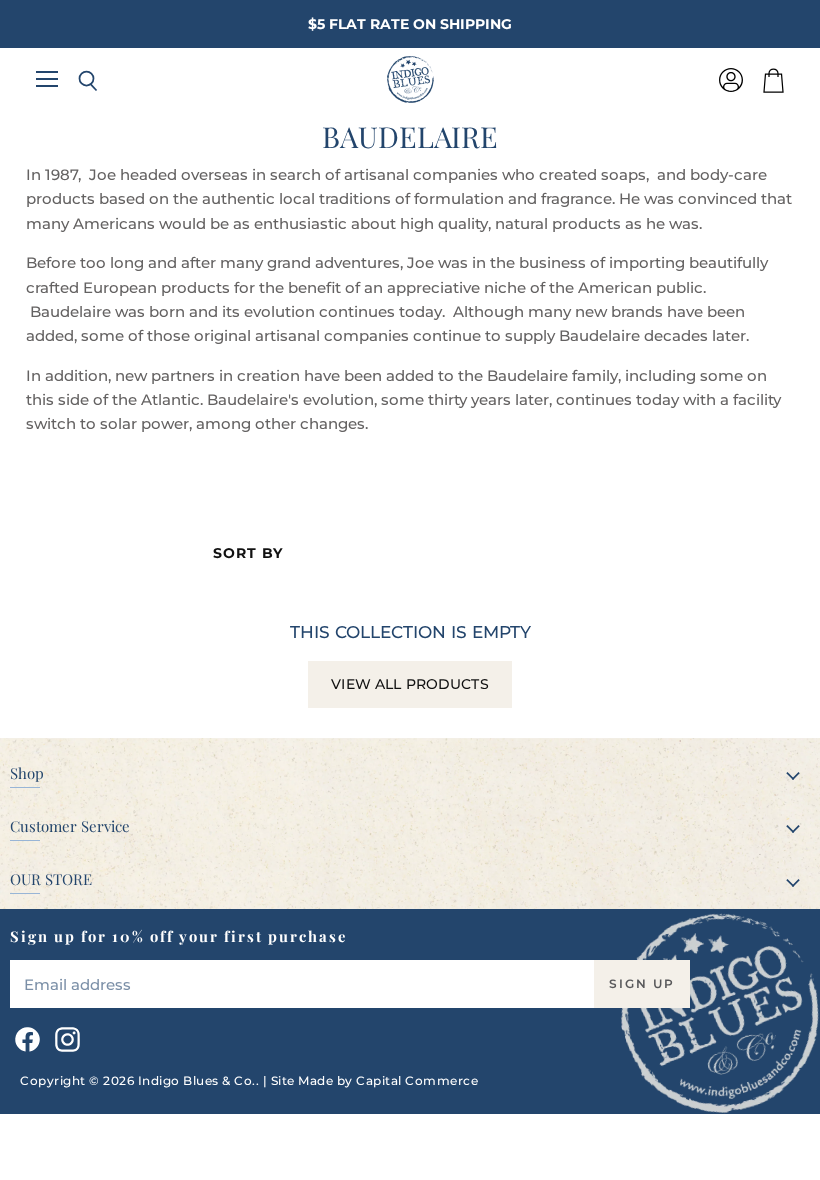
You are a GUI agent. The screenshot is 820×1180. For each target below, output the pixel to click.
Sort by (248, 553)
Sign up (642, 983)
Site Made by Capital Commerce (375, 1080)
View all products (409, 684)
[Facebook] (24, 1036)
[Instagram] (64, 1036)
